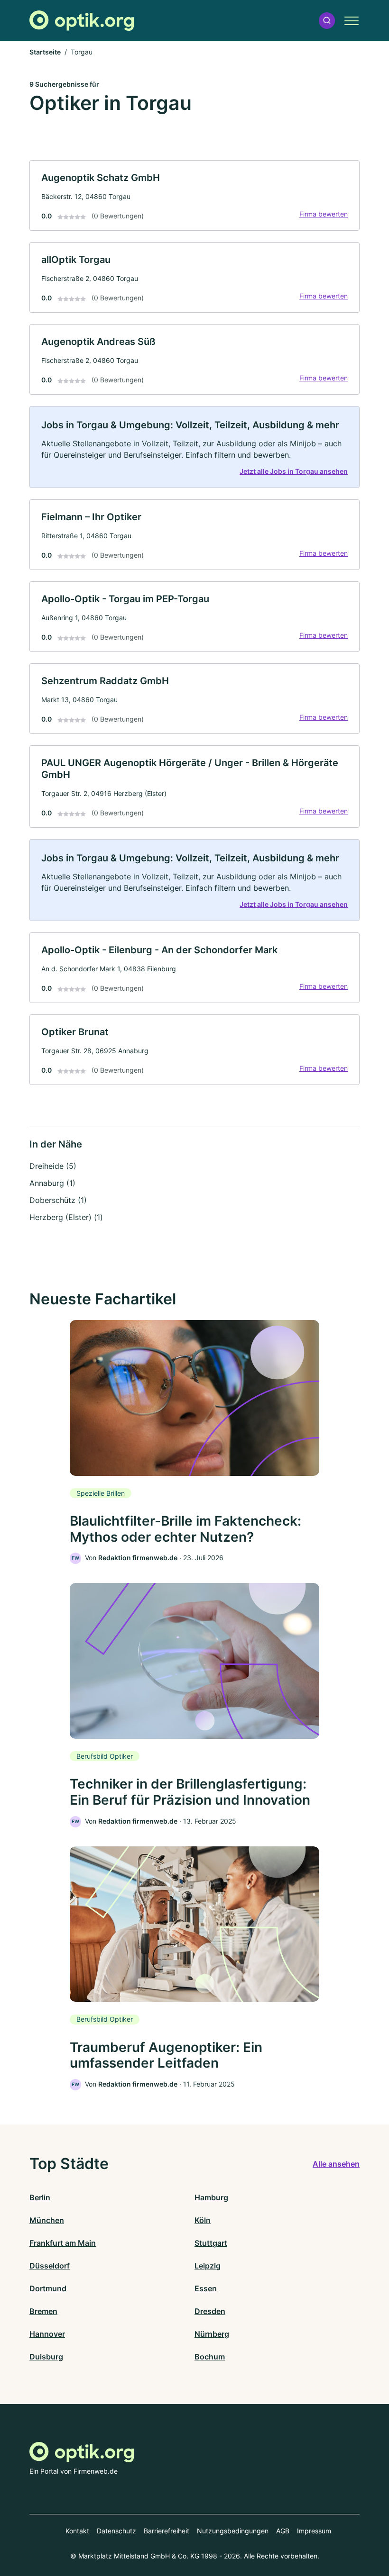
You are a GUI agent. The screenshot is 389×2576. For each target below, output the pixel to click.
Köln (203, 2220)
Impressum (314, 2531)
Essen (206, 2288)
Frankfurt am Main (63, 2243)
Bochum (210, 2357)
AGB (283, 2531)
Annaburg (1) (52, 1183)
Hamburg (211, 2197)
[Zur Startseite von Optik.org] (82, 21)
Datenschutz (116, 2531)
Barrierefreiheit (167, 2531)
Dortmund (48, 2288)
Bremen (43, 2311)
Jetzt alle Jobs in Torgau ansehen (294, 471)
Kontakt (77, 2531)
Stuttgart (211, 2243)
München (47, 2220)
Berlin (40, 2197)
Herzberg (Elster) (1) (66, 1217)
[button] (327, 21)
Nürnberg (212, 2334)
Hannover (47, 2334)
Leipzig (208, 2266)
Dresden (210, 2311)
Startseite (45, 52)
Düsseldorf (50, 2266)
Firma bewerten (324, 214)
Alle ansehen (336, 2164)
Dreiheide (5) (53, 1166)
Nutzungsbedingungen (233, 2531)
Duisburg (46, 2357)
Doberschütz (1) (58, 1200)
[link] (194, 195)
